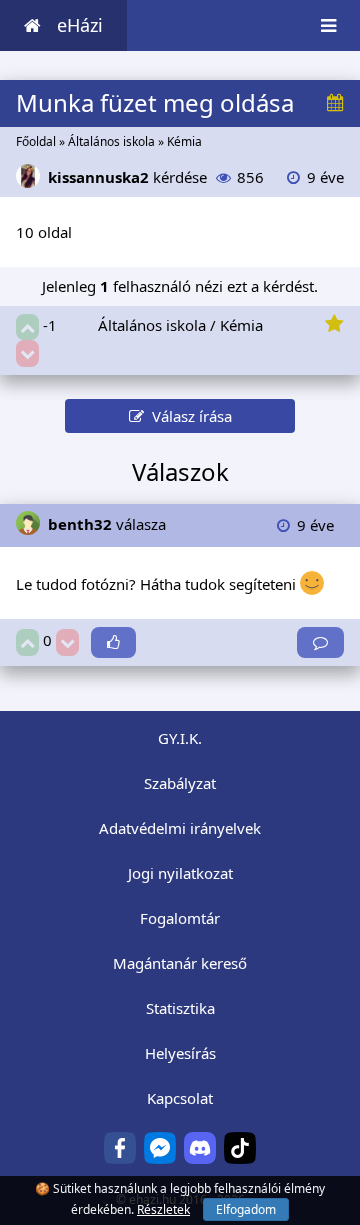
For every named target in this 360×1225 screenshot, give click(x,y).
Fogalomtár (180, 918)
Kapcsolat (180, 1098)
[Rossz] (27, 353)
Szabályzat (180, 783)
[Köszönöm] (113, 642)
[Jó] (27, 327)
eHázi (80, 25)
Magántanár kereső (180, 963)
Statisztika (180, 1008)
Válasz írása (188, 416)
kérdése (127, 177)
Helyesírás (180, 1053)
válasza (107, 524)
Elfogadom (246, 1209)
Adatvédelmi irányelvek (180, 828)
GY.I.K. (180, 738)
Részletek (163, 1209)
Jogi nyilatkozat (180, 873)
